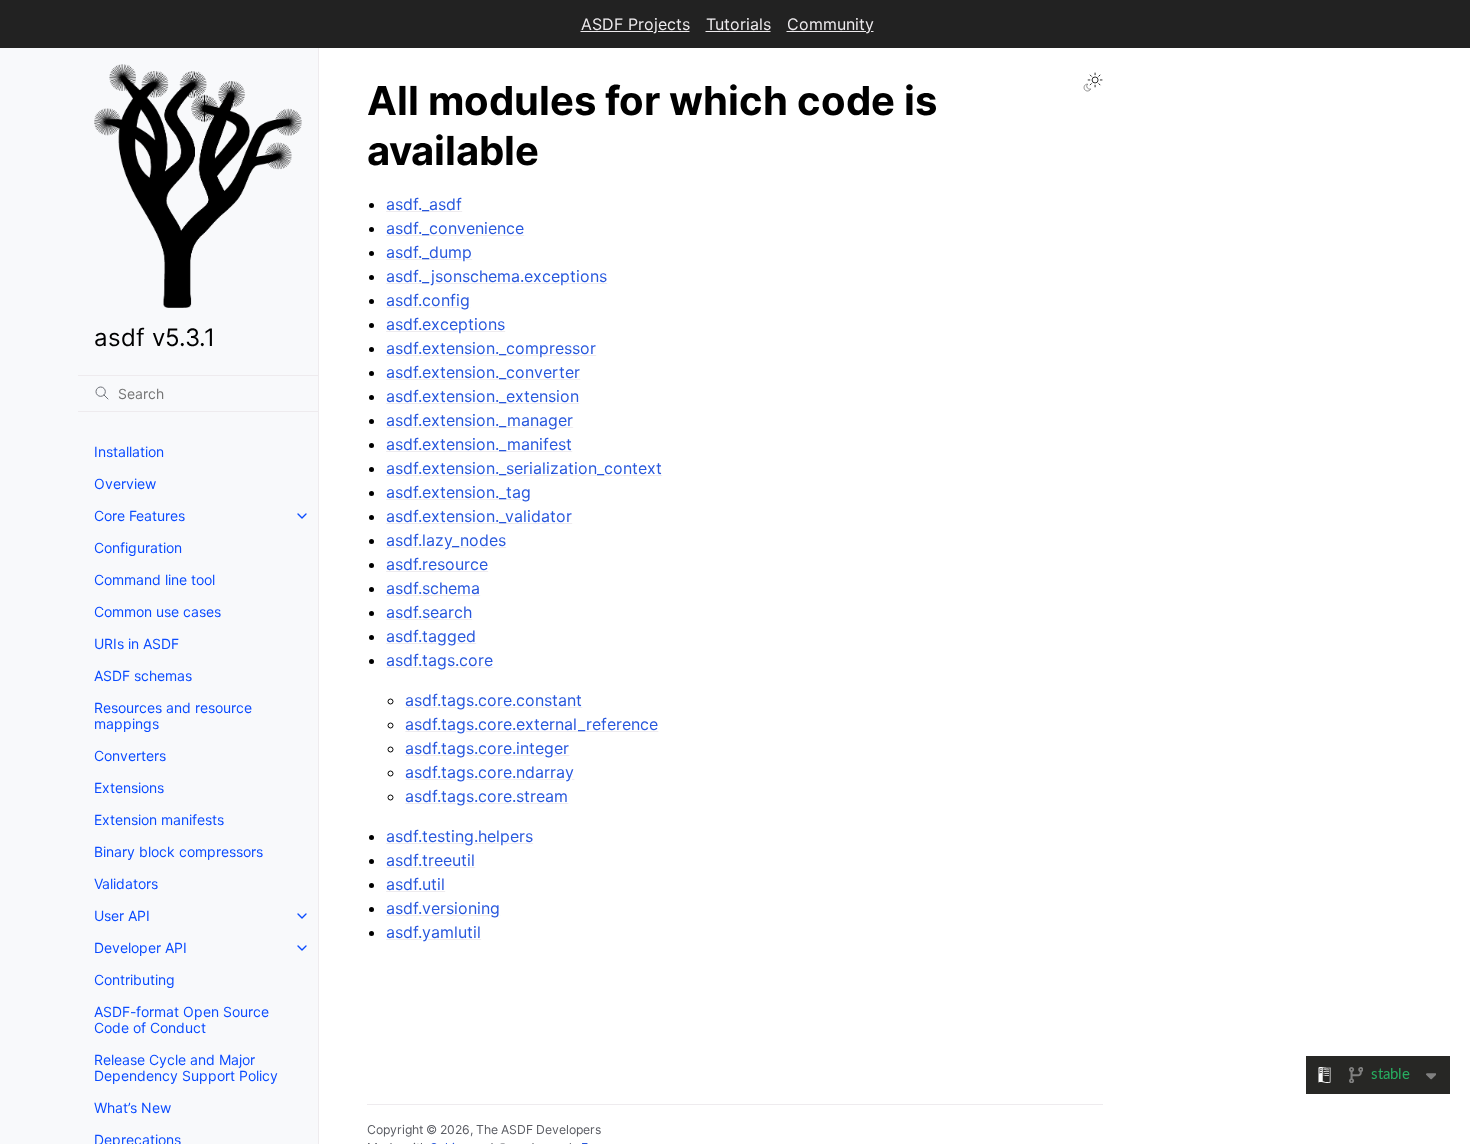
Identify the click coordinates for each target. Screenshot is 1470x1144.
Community (830, 24)
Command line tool (154, 579)
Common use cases (157, 611)
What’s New (132, 1107)
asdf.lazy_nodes (446, 540)
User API (122, 915)
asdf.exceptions (445, 324)
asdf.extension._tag (458, 492)
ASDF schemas (143, 675)
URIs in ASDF (136, 643)
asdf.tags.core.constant (493, 700)
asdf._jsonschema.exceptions (496, 276)
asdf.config (428, 300)
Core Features (139, 515)
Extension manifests (159, 819)
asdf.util (415, 884)
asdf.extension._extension (482, 396)
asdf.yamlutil (433, 932)
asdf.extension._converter (483, 372)
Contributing (134, 979)
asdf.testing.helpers (459, 836)
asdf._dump (429, 252)
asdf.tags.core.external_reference (531, 724)
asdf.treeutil (430, 860)
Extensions (129, 787)
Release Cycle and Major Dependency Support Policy (186, 1067)
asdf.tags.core (439, 660)
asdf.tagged (431, 636)
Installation (129, 451)
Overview (125, 483)
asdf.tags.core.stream (486, 796)
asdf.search (429, 612)
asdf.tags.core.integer (487, 748)
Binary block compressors (178, 851)
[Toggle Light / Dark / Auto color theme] (1093, 82)
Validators (126, 883)
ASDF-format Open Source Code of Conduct (181, 1019)
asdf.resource (437, 564)
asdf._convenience (455, 228)
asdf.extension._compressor (491, 348)
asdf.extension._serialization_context (524, 468)
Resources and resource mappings (173, 715)
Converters (130, 755)
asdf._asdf (424, 204)
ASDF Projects (635, 24)
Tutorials (738, 24)
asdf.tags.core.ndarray (489, 772)
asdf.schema (433, 588)
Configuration (138, 547)
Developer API (140, 947)
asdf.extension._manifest (479, 444)
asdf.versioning (443, 908)
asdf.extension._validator (479, 516)
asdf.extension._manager (479, 420)
